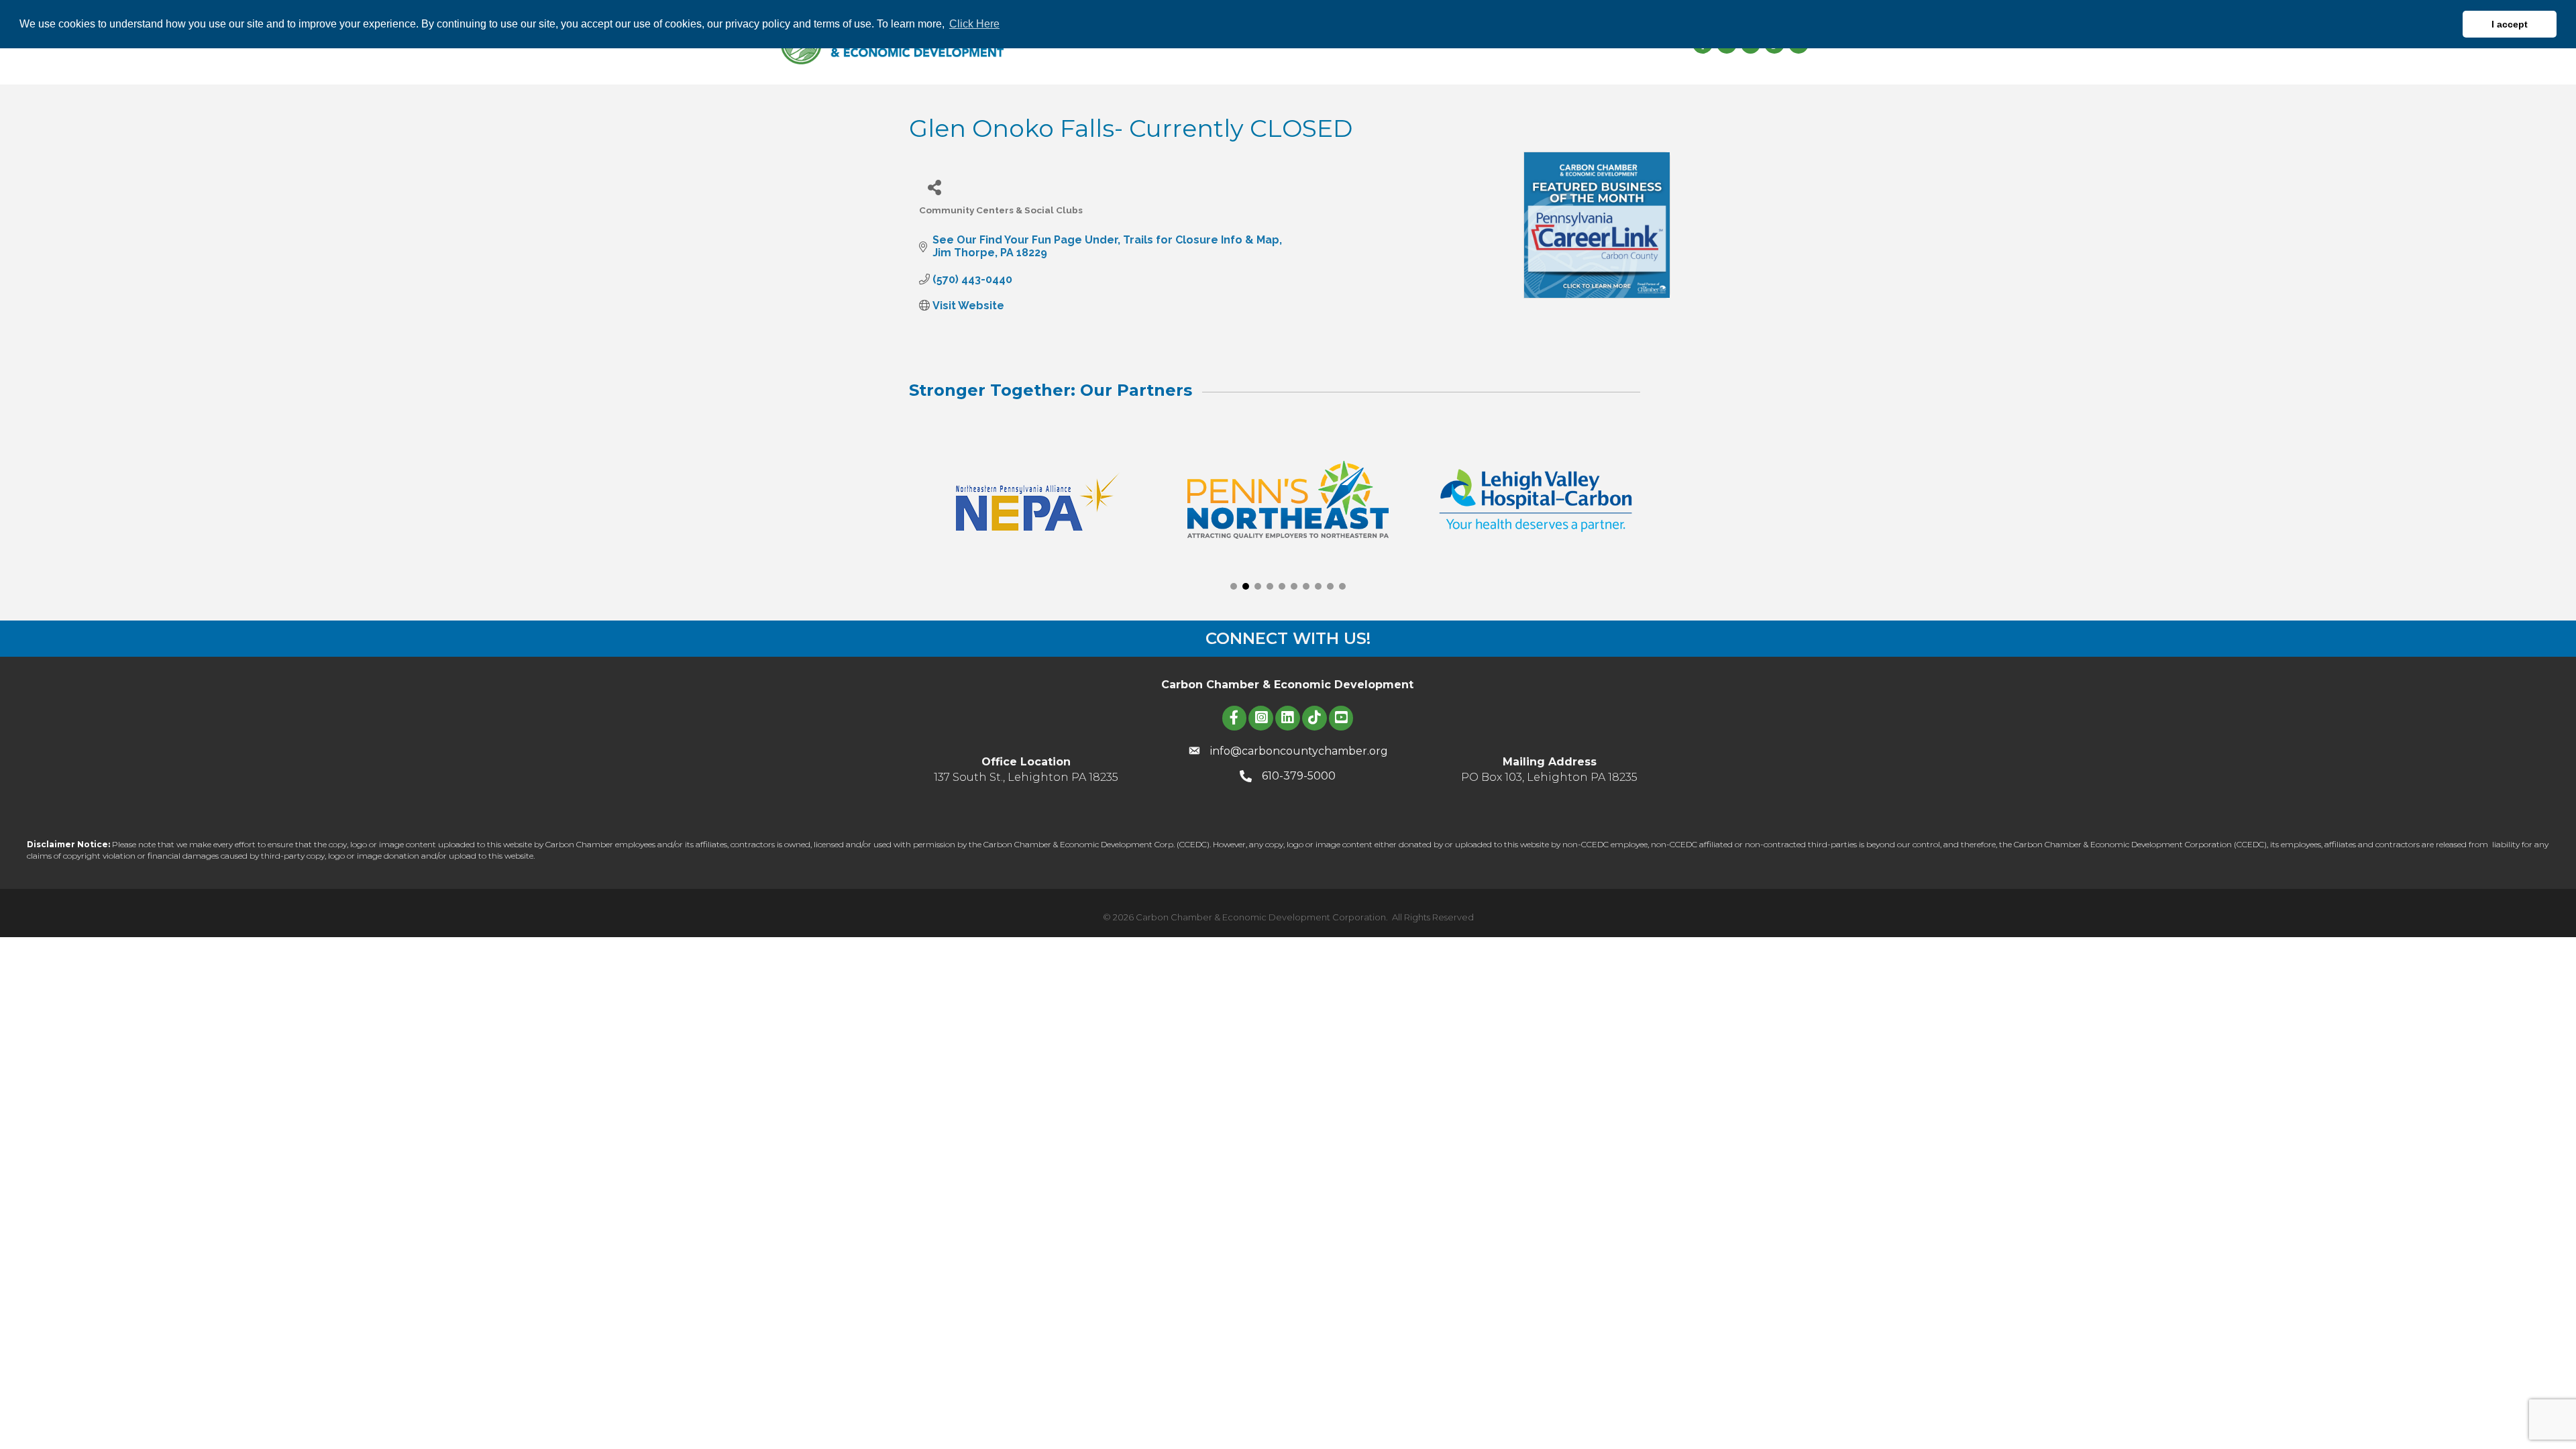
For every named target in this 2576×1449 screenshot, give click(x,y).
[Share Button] (934, 187)
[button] (1234, 586)
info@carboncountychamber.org (1299, 751)
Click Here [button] (974, 24)
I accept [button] (2510, 24)
